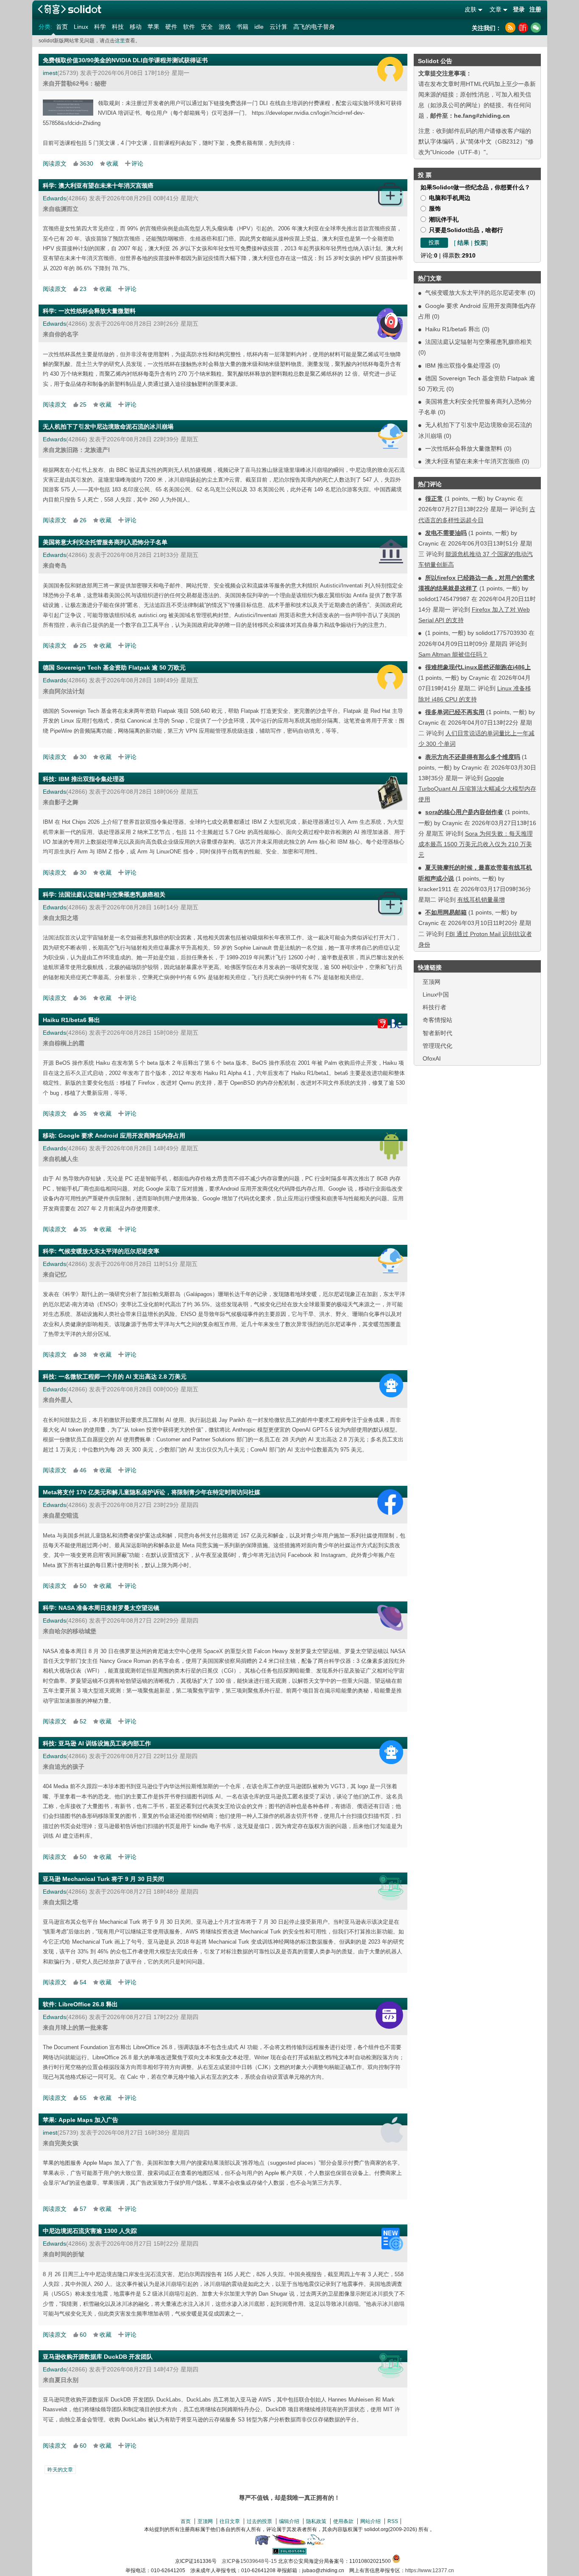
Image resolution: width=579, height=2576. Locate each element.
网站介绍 (370, 2521)
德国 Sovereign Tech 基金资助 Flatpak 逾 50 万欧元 (114, 668)
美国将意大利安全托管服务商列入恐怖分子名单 (105, 542)
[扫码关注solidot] (536, 28)
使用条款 (343, 2521)
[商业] (391, 1888)
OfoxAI (432, 1058)
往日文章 (230, 2521)
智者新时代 (437, 1033)
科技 (118, 27)
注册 (535, 9)
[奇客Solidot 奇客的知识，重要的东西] (70, 9)
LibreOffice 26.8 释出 (88, 2004)
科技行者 (434, 1007)
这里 (120, 41)
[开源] (390, 69)
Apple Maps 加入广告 (88, 2120)
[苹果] (392, 2130)
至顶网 (431, 982)
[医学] (391, 195)
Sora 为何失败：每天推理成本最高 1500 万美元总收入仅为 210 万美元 (476, 844)
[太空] (390, 1618)
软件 (189, 27)
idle (259, 27)
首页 (62, 27)
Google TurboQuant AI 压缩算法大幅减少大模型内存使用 (477, 789)
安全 (207, 27)
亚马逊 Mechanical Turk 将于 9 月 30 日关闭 (103, 1879)
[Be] (386, 1024)
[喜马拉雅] (523, 28)
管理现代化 (437, 1046)
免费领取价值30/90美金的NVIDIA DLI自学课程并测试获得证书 (125, 60)
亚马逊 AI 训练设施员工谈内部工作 (105, 1743)
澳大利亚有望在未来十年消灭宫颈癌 (473, 461)
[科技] (390, 793)
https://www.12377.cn (430, 2570)
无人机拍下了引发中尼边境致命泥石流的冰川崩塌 (108, 427)
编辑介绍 (289, 2521)
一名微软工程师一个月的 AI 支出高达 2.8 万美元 (122, 1377)
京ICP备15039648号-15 (249, 2561)
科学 (100, 27)
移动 (136, 27)
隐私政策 (316, 2521)
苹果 (153, 27)
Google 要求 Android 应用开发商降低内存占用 (122, 1136)
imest (50, 73)
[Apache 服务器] (289, 2543)
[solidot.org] (289, 2553)
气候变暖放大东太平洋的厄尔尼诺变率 (476, 293)
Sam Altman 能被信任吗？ (453, 654)
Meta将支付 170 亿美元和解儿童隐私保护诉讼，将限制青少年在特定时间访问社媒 (152, 1492)
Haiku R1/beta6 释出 (453, 329)
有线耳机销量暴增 (481, 900)
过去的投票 (259, 2521)
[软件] (389, 2015)
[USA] (391, 551)
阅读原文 (55, 163)
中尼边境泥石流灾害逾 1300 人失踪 (90, 2231)
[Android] (391, 1146)
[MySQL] (316, 2543)
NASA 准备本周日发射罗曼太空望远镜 (109, 1608)
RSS (393, 2521)
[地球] (391, 436)
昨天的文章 (60, 2470)
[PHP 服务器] (262, 2543)
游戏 (225, 27)
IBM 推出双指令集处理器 (458, 366)
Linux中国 (436, 994)
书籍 (242, 27)
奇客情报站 (437, 1020)
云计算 (278, 27)
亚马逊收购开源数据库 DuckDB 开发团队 (98, 2357)
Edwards (54, 198)
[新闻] (392, 2239)
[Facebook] (390, 1502)
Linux (81, 27)
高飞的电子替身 (314, 27)
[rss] (510, 28)
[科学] (390, 324)
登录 (519, 9)
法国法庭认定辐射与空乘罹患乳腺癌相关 (479, 342)
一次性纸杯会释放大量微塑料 (464, 449)
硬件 (171, 27)
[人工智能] (391, 1385)
